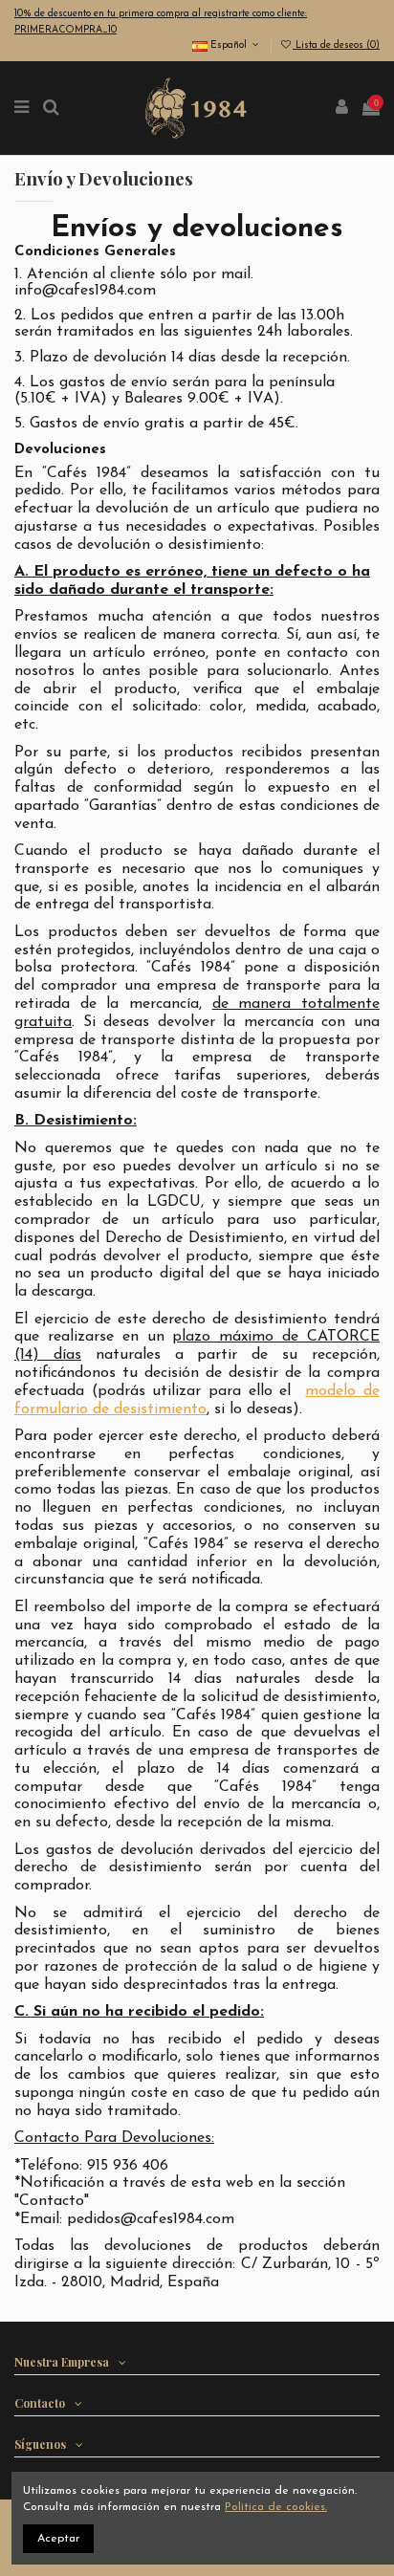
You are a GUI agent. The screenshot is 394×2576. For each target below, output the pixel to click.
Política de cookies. (276, 2507)
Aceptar (58, 2539)
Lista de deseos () (336, 45)
